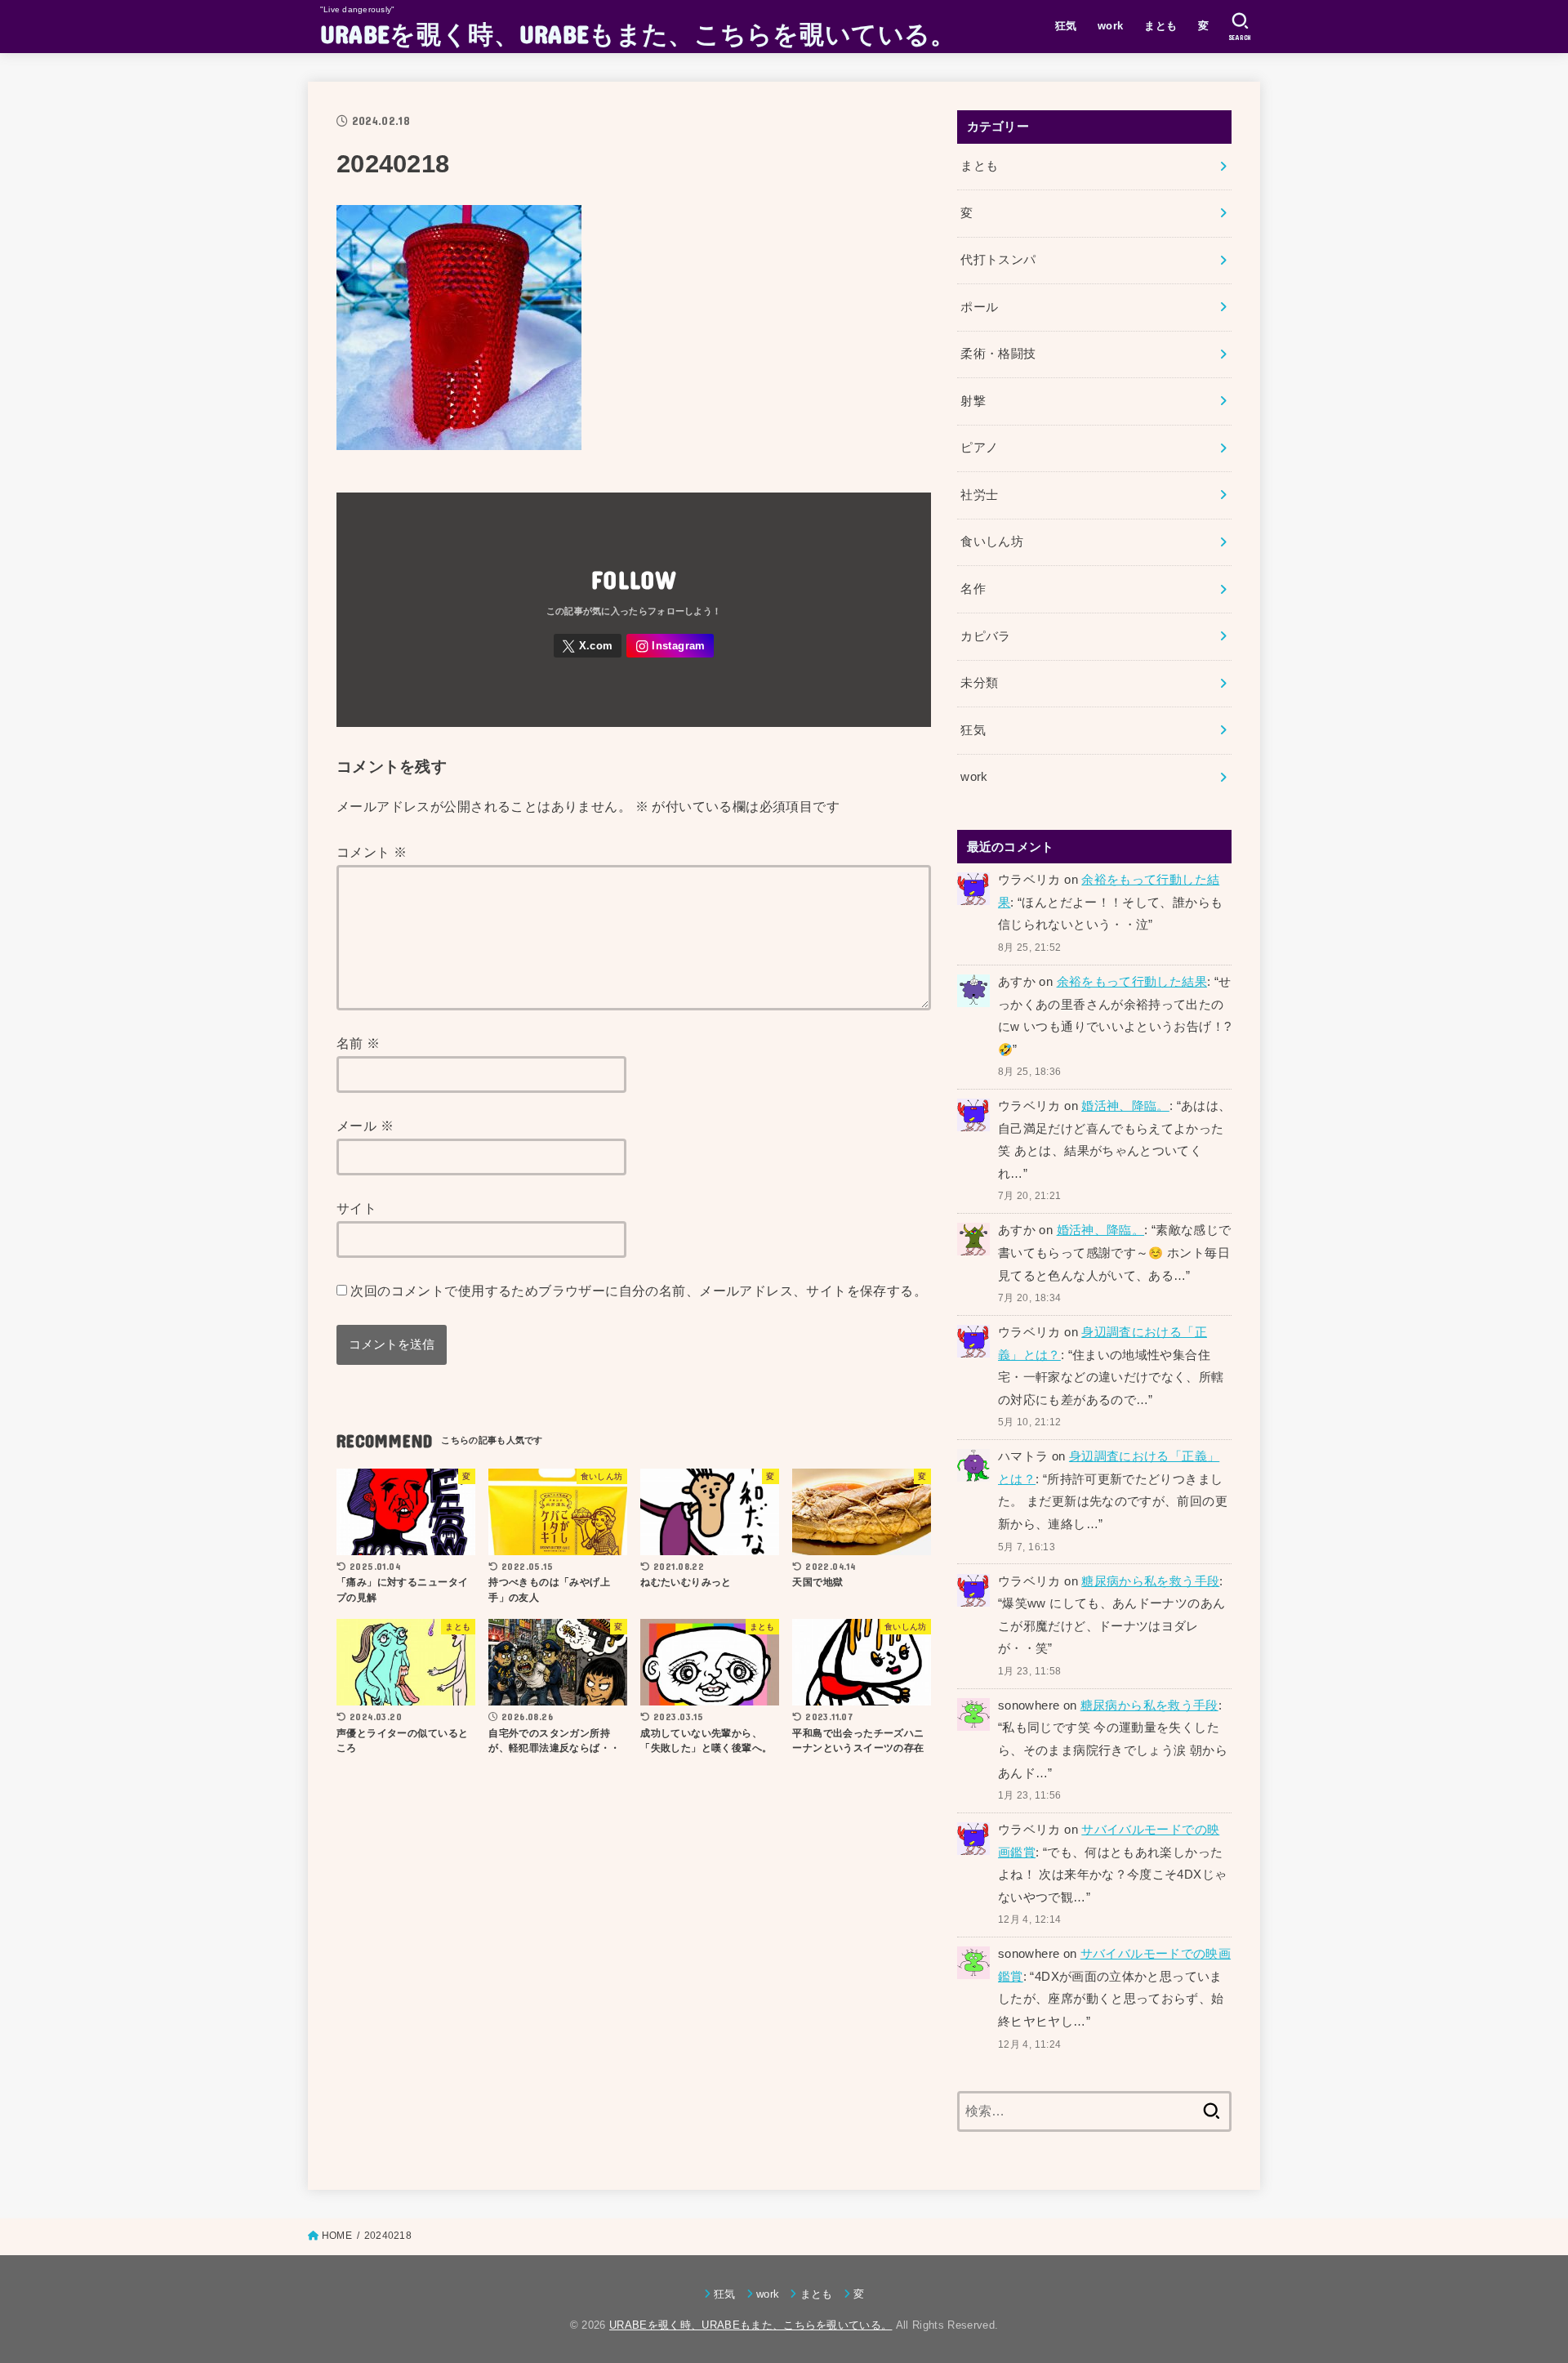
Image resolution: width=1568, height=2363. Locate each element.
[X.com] (588, 646)
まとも (1160, 26)
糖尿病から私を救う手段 (1150, 1581)
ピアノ (979, 448)
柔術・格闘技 (998, 354)
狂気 (1066, 26)
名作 (973, 589)
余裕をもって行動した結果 (1132, 982)
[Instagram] (670, 646)
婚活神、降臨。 (1125, 1106)
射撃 (973, 401)
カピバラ (985, 636)
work (1111, 26)
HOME (337, 2236)
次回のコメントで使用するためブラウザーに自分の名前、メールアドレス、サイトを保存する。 (639, 1291)
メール (365, 1126)
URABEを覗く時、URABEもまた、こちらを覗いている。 (638, 33)
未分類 (979, 683)
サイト (356, 1208)
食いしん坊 (992, 542)
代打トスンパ (998, 260)
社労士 (979, 495)
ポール (979, 307)
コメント (372, 852)
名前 (359, 1043)
